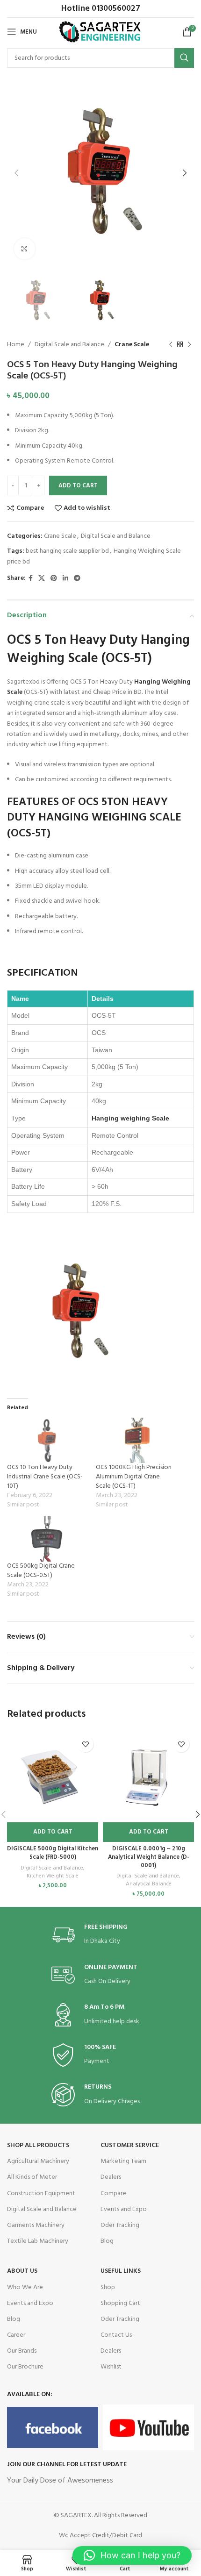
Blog (107, 2241)
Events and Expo (124, 2209)
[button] (53, 1832)
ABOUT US (22, 2271)
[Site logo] (101, 32)
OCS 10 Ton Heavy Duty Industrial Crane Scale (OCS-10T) (45, 1477)
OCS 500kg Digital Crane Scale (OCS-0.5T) (41, 1571)
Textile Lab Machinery (38, 2241)
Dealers (111, 2177)
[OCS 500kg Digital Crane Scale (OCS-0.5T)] (47, 1539)
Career (16, 2335)
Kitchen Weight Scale (53, 1876)
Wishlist (111, 2367)
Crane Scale (132, 345)
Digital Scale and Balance (69, 345)
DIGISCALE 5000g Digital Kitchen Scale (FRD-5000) (53, 1853)
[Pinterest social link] (54, 579)
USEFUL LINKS (121, 2271)
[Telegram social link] (77, 579)
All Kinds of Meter (32, 2177)
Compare (113, 2194)
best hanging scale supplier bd (67, 551)
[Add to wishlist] (85, 1744)
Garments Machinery (36, 2225)
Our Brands (22, 2351)
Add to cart (78, 486)
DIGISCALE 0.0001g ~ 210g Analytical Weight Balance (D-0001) (149, 1857)
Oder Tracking (120, 2225)
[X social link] (42, 579)
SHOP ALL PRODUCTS (38, 2145)
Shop (108, 2287)
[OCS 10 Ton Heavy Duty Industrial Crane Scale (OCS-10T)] (47, 1440)
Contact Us (116, 2335)
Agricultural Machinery (38, 2161)
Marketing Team (123, 2161)
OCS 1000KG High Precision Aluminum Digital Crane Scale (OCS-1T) (134, 1477)
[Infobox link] (100, 1935)
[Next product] (189, 345)
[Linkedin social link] (65, 579)
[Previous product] (171, 345)
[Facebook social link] (31, 579)
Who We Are (25, 2287)
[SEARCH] (184, 58)
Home (16, 345)
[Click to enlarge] (25, 249)
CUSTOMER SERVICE (130, 2145)
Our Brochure (25, 2367)
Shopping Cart (120, 2303)
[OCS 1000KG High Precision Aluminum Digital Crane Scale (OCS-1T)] (136, 1440)
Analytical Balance (149, 1884)
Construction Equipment (41, 2194)
